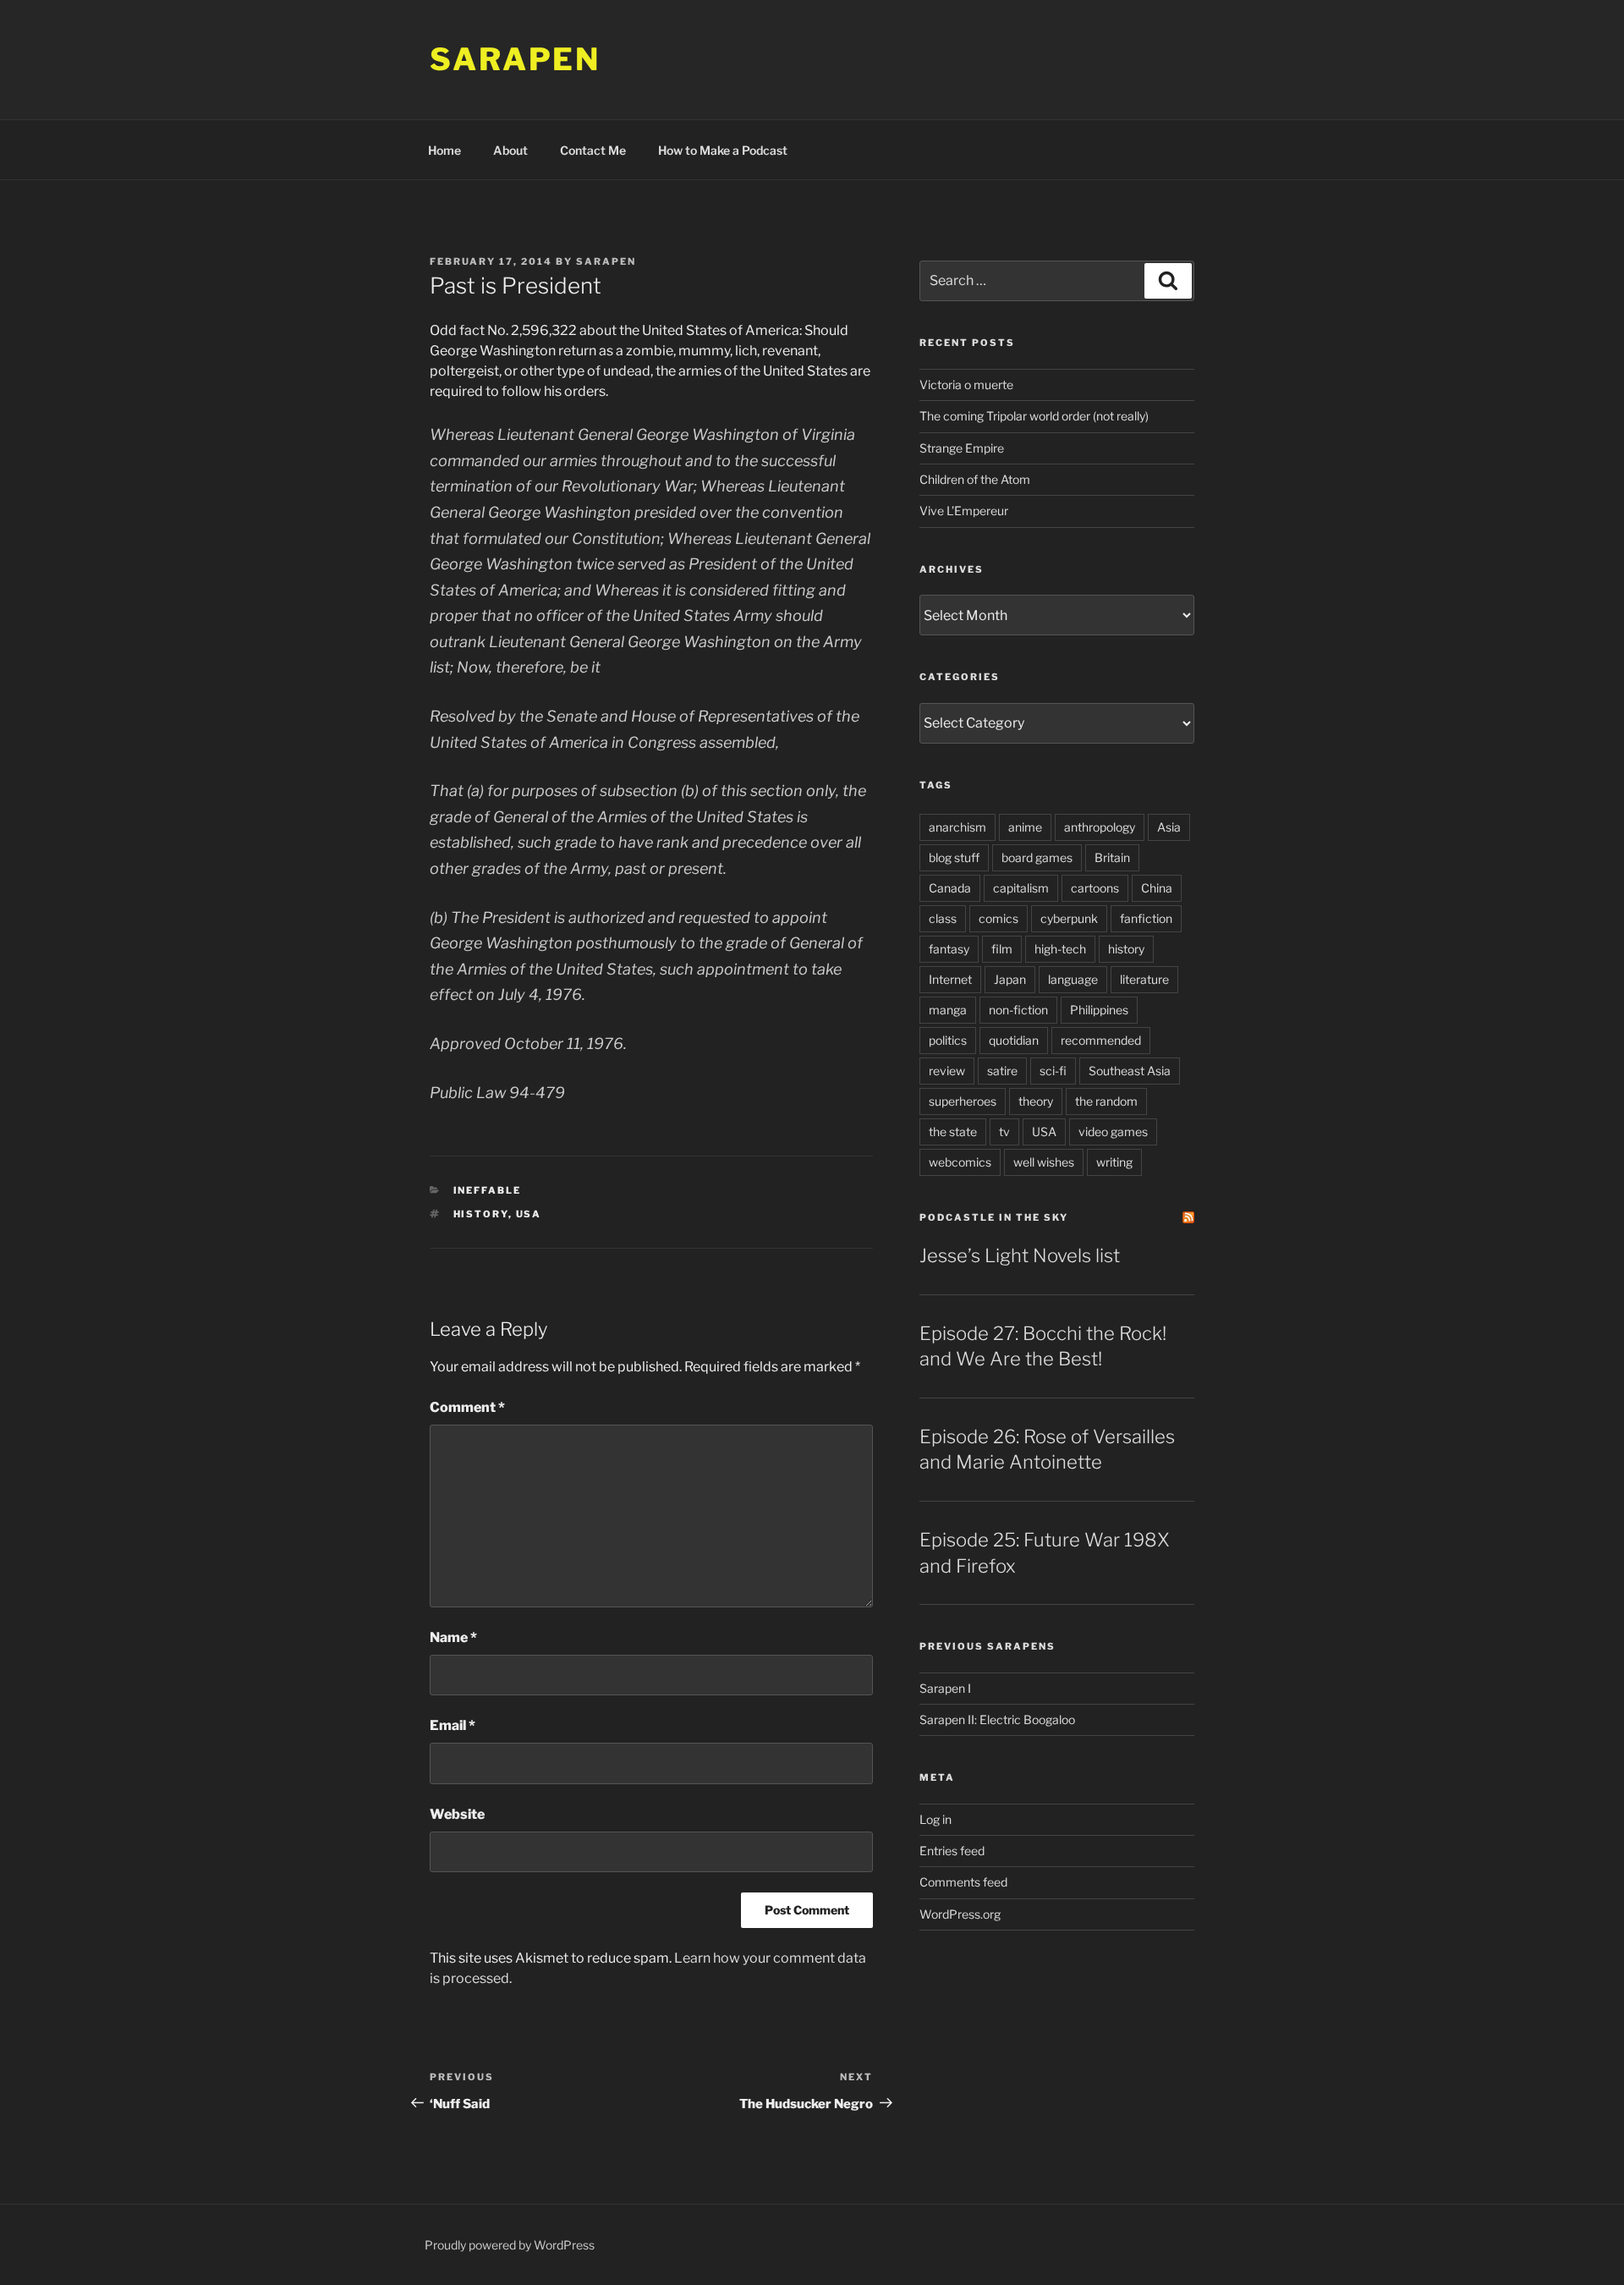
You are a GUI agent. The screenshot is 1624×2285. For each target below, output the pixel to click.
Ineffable (488, 1190)
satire (1002, 1071)
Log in (935, 1819)
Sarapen (515, 59)
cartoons (1095, 888)
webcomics (960, 1162)
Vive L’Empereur (964, 511)
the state (953, 1132)
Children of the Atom (975, 479)
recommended (1101, 1040)
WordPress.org (960, 1914)
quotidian (1014, 1040)
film (1002, 949)
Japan (1010, 979)
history (481, 1214)
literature (1144, 979)
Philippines (1099, 1010)
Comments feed (963, 1882)
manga (948, 1010)
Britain (1112, 857)
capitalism (1021, 888)
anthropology (1100, 827)
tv (1004, 1132)
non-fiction (1018, 1010)
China (1157, 888)
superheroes (963, 1101)
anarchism (957, 827)
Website (457, 1814)
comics (999, 918)
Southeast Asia (1130, 1071)
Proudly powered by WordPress (510, 2245)
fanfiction (1146, 918)
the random (1106, 1101)
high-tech (1060, 949)
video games (1113, 1132)
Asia (1169, 827)
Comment (467, 1407)
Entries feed (952, 1851)
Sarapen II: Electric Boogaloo (997, 1719)
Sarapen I (945, 1688)
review (947, 1071)
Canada (950, 888)
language (1073, 979)
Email (453, 1725)
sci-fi (1053, 1071)
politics (948, 1040)
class (943, 918)
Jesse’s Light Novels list (1020, 1255)
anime (1025, 827)
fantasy (949, 949)
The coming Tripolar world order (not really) (1034, 416)
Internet (950, 979)
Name (453, 1637)
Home (444, 150)
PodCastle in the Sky (994, 1217)
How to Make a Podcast (723, 150)
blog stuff (954, 857)
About (510, 150)
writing (1114, 1162)
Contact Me (593, 150)
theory (1036, 1101)
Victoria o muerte (966, 384)
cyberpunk (1069, 918)
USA (529, 1214)
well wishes (1044, 1162)
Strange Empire (962, 448)
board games (1037, 857)
